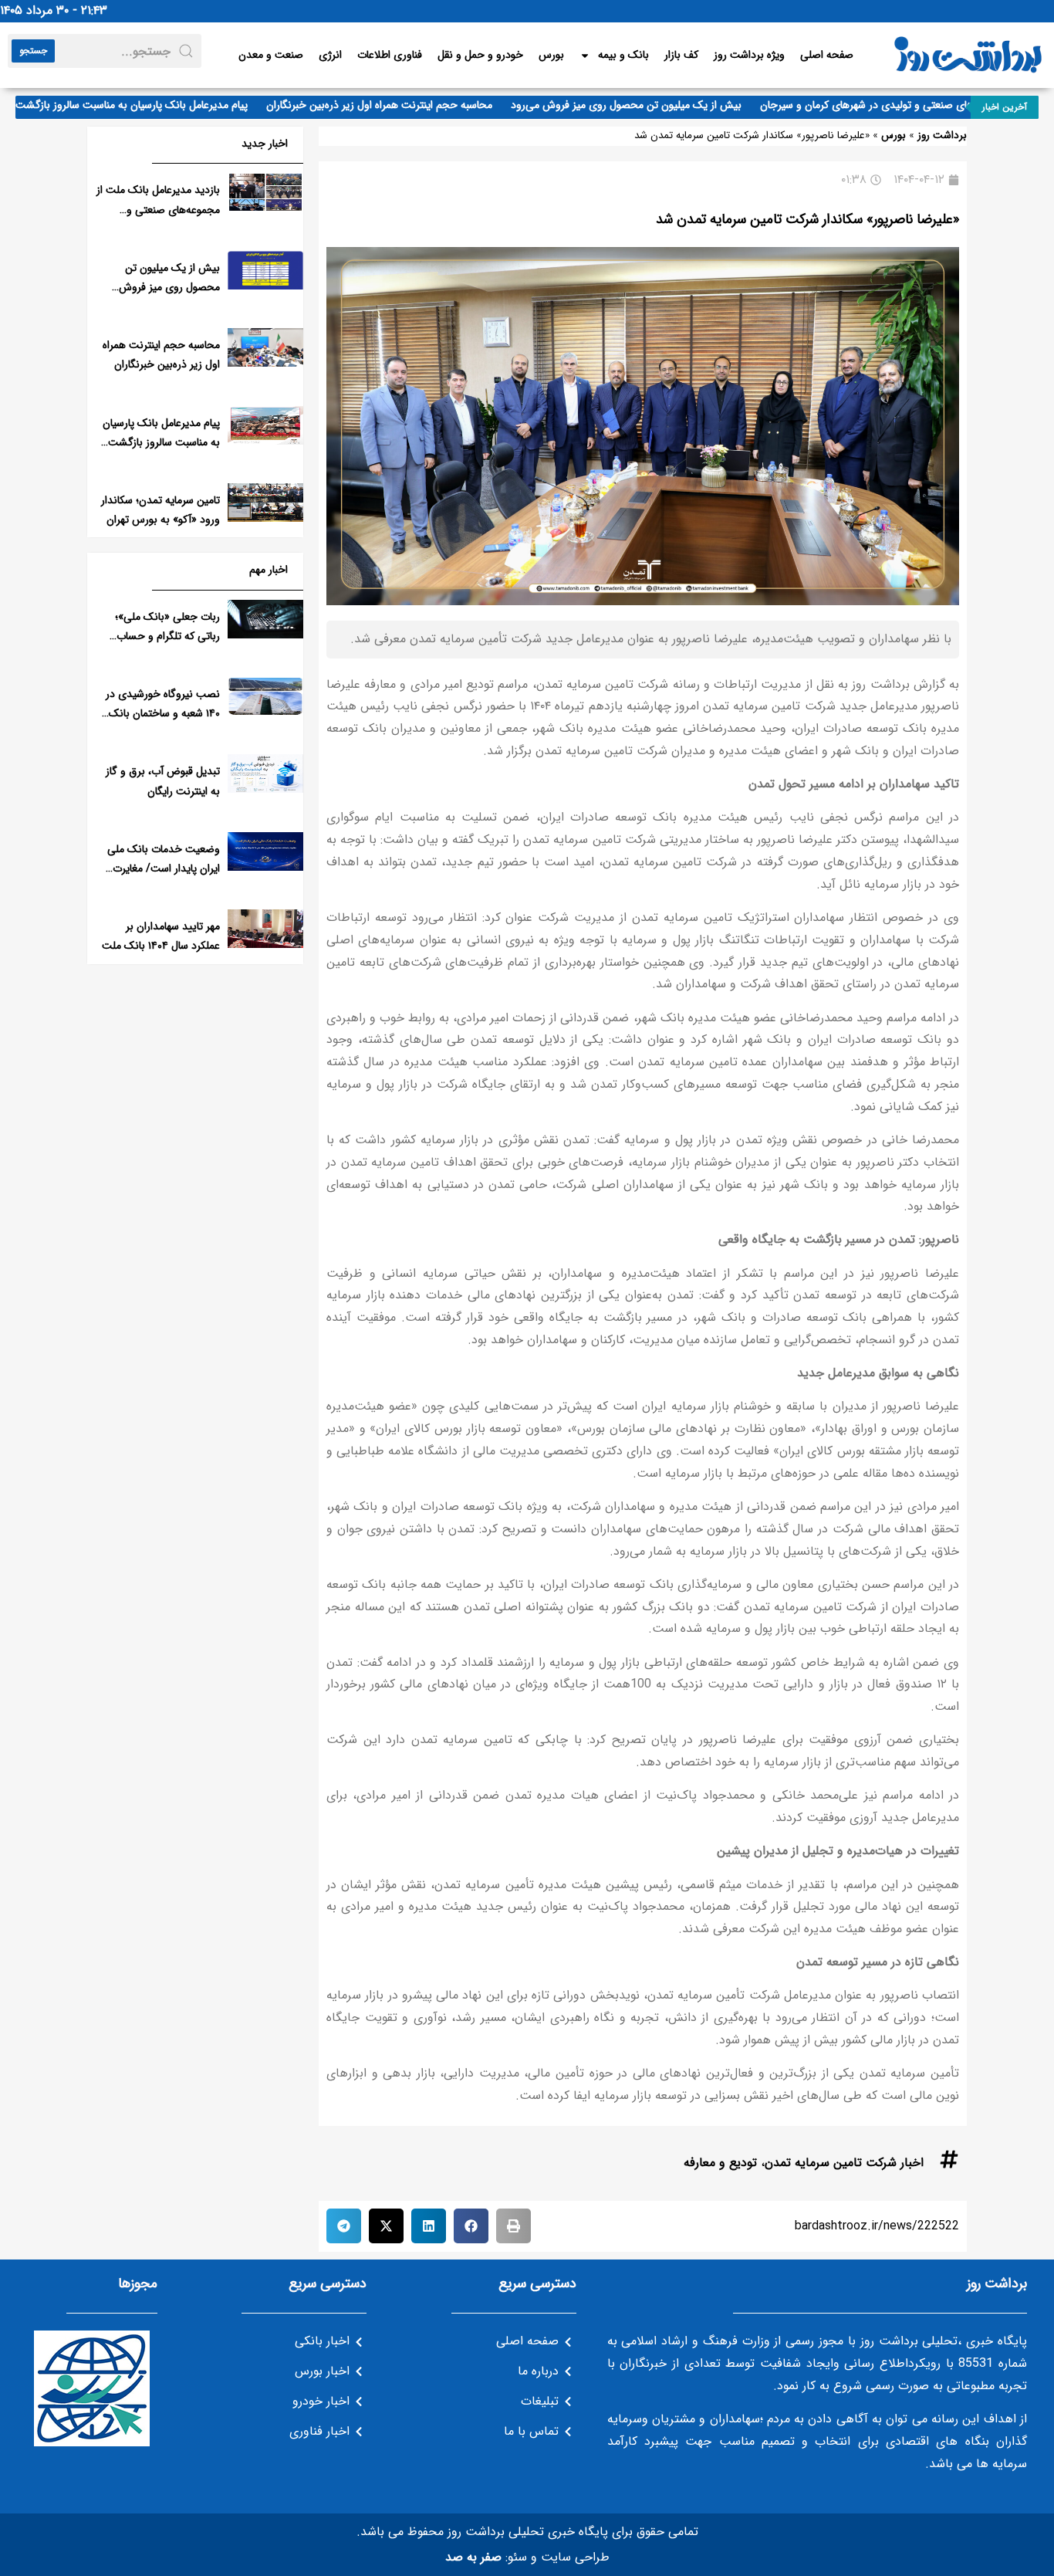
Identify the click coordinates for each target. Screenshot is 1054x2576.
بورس (551, 55)
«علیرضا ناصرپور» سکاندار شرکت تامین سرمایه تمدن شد (807, 219)
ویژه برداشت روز (749, 55)
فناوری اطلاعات (390, 55)
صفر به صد (473, 2557)
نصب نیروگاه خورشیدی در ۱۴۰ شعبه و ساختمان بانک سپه (163, 713)
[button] (513, 2226)
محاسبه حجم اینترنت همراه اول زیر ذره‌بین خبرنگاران (411, 105)
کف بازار (681, 55)
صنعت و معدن (271, 55)
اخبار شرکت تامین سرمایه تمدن (844, 2163)
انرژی (330, 55)
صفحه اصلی (827, 55)
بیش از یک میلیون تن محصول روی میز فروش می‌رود (658, 105)
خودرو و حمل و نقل (480, 55)
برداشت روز (942, 135)
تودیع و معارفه (720, 2163)
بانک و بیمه (623, 55)
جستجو (33, 51)
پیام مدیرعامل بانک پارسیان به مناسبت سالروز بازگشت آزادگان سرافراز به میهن (161, 442)
